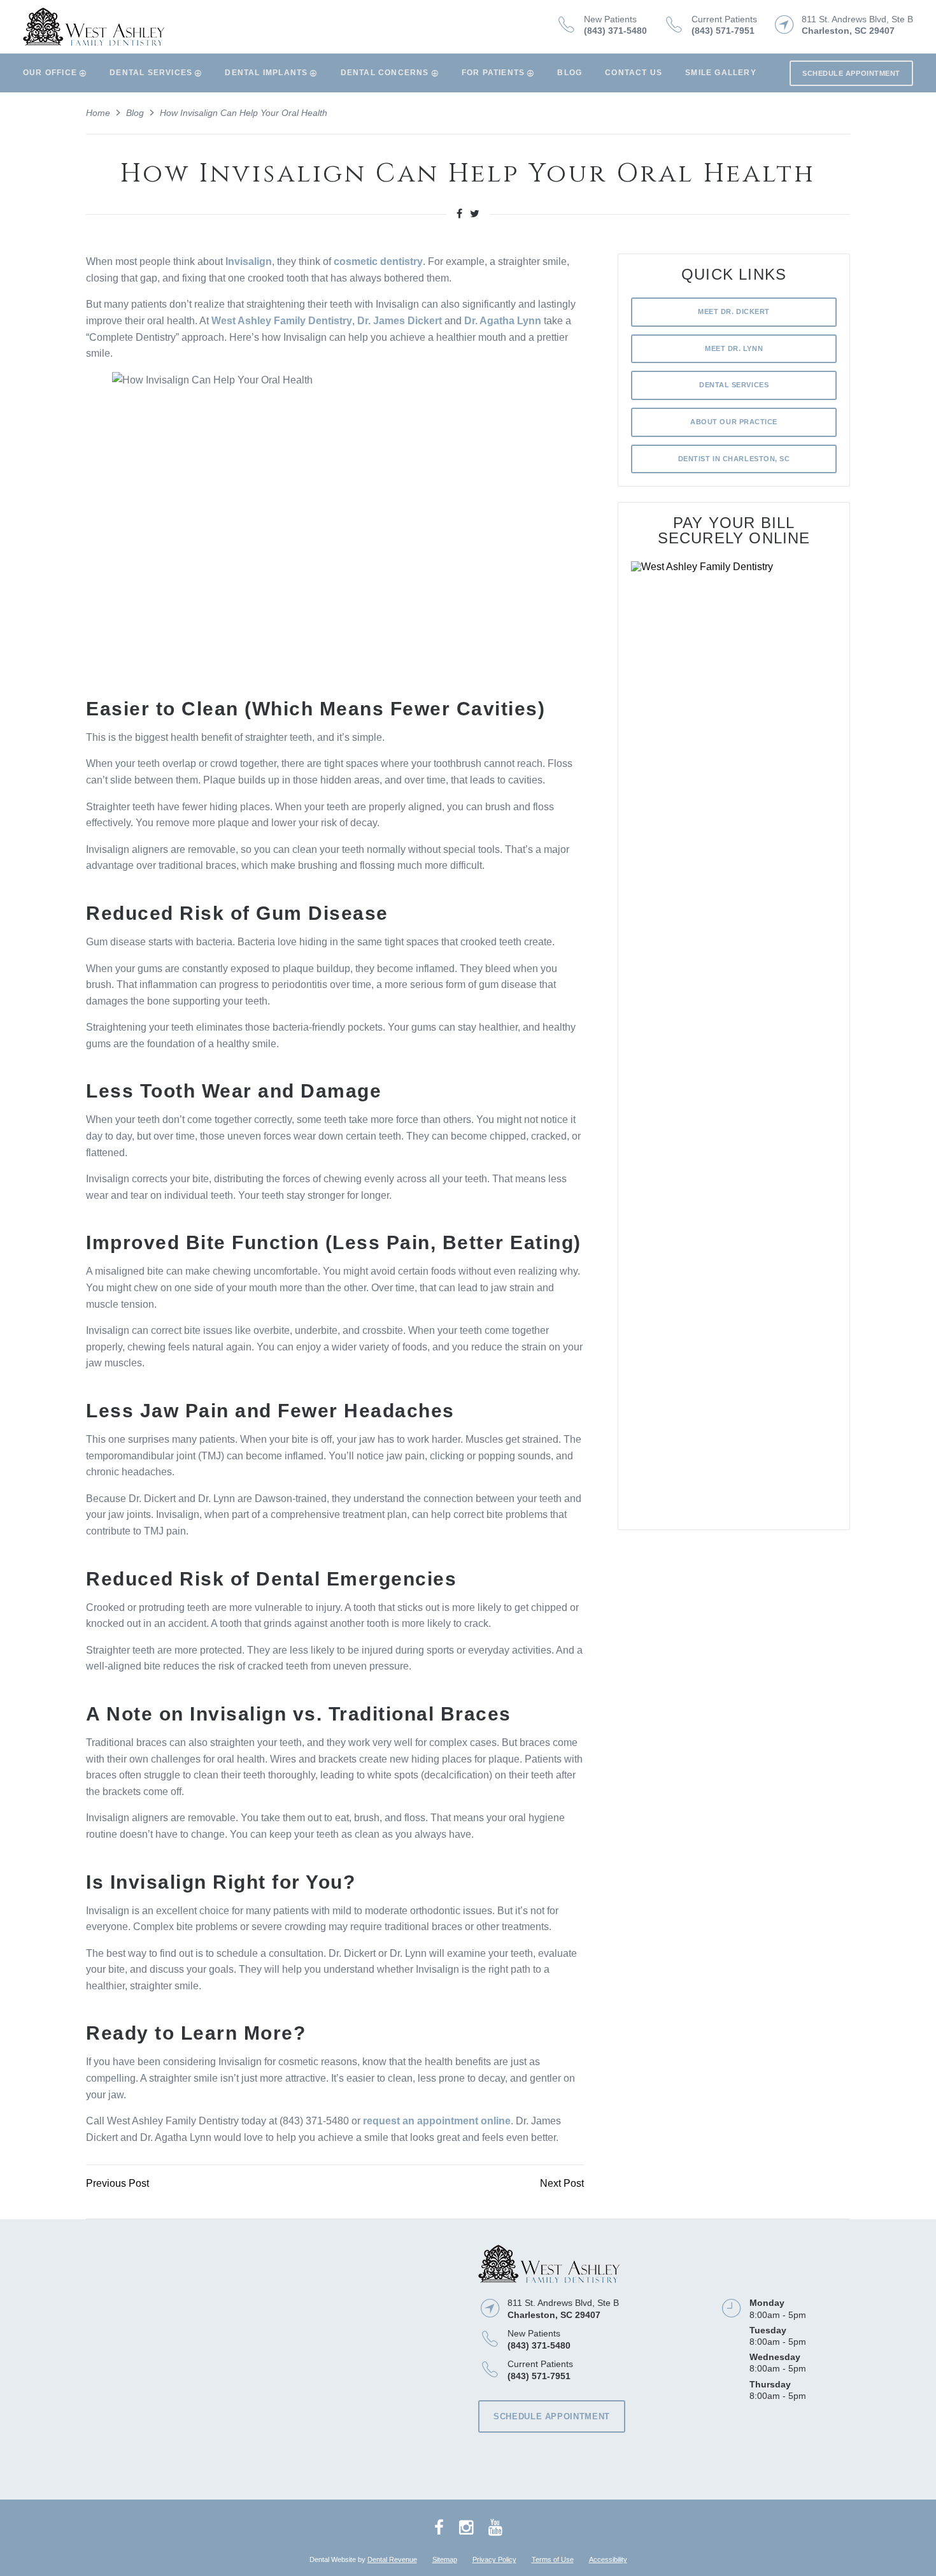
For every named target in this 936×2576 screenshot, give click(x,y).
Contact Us (634, 73)
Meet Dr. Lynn (734, 348)
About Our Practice (734, 422)
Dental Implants (266, 73)
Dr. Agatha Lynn (503, 321)
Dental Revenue (392, 2559)
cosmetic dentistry (378, 261)
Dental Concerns (385, 73)
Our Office (50, 73)
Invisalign (249, 261)
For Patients (493, 73)
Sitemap (445, 2559)
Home (98, 113)
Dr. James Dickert (400, 321)
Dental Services (151, 73)
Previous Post (117, 2183)
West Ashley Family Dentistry (282, 321)
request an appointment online (437, 2121)
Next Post (562, 2183)
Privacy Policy (494, 2559)
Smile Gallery (721, 73)
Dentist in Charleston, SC (734, 459)
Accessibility (608, 2559)
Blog (570, 73)
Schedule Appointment (851, 73)
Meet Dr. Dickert (734, 311)
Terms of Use (553, 2559)
